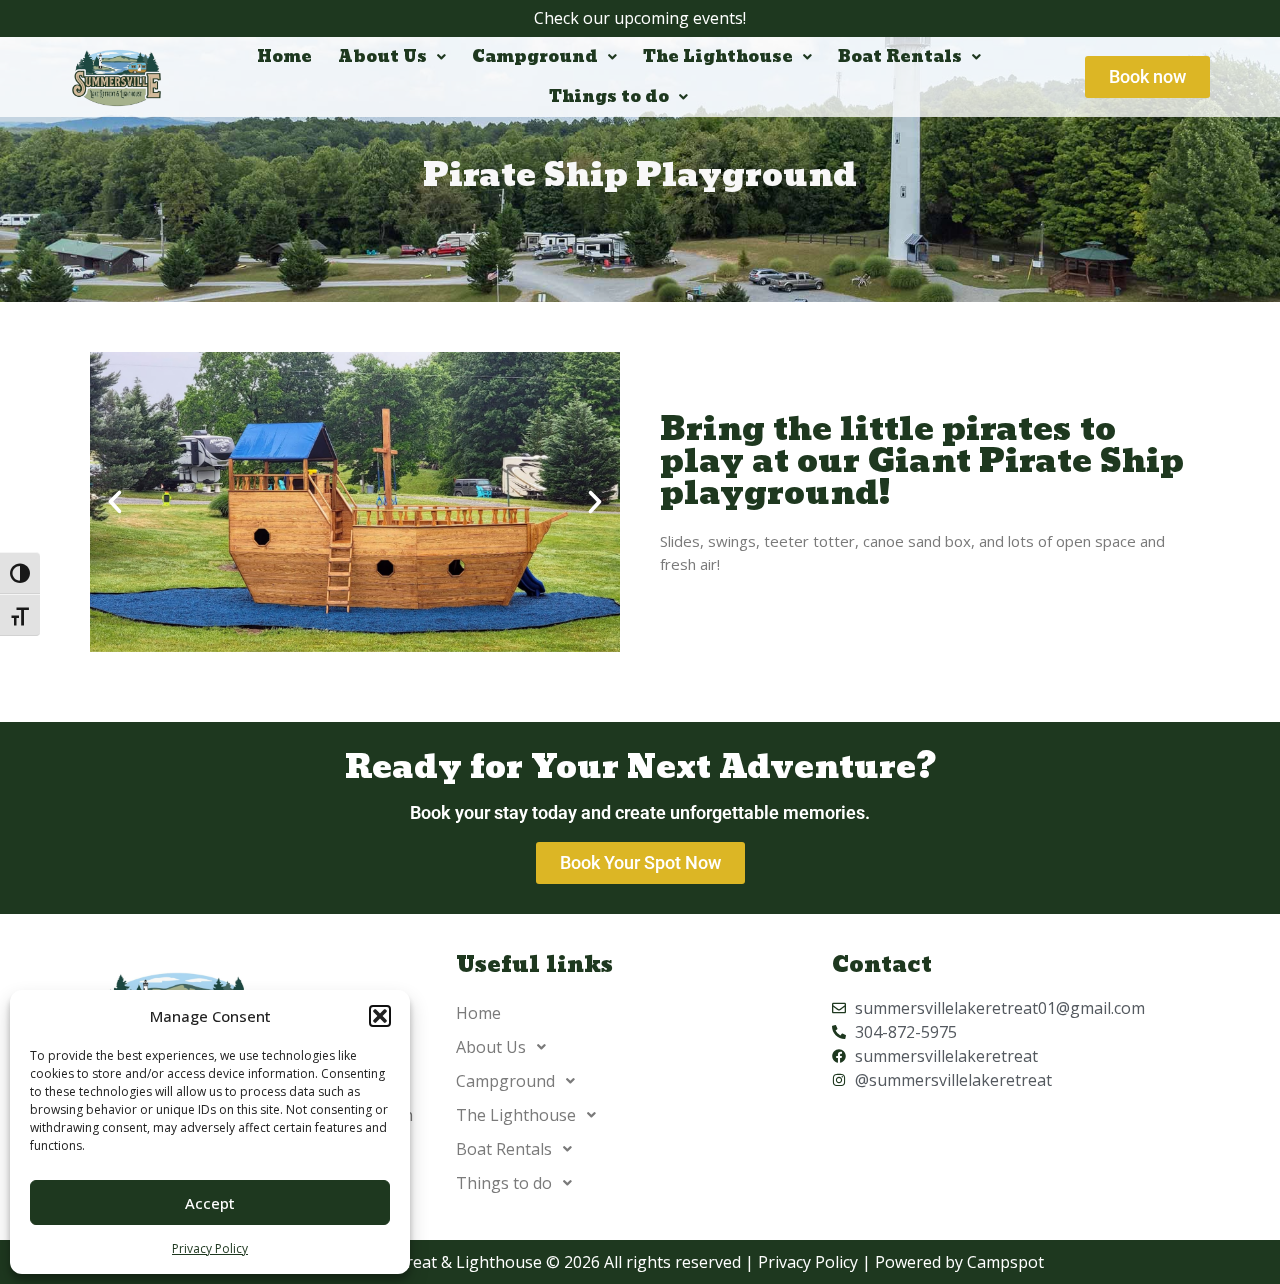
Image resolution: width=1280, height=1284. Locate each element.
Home (284, 56)
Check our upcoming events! (640, 18)
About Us (382, 56)
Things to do (609, 96)
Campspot (1005, 1262)
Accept (210, 1203)
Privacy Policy (210, 1248)
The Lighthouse (718, 56)
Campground (535, 56)
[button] (380, 1016)
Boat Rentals (900, 56)
